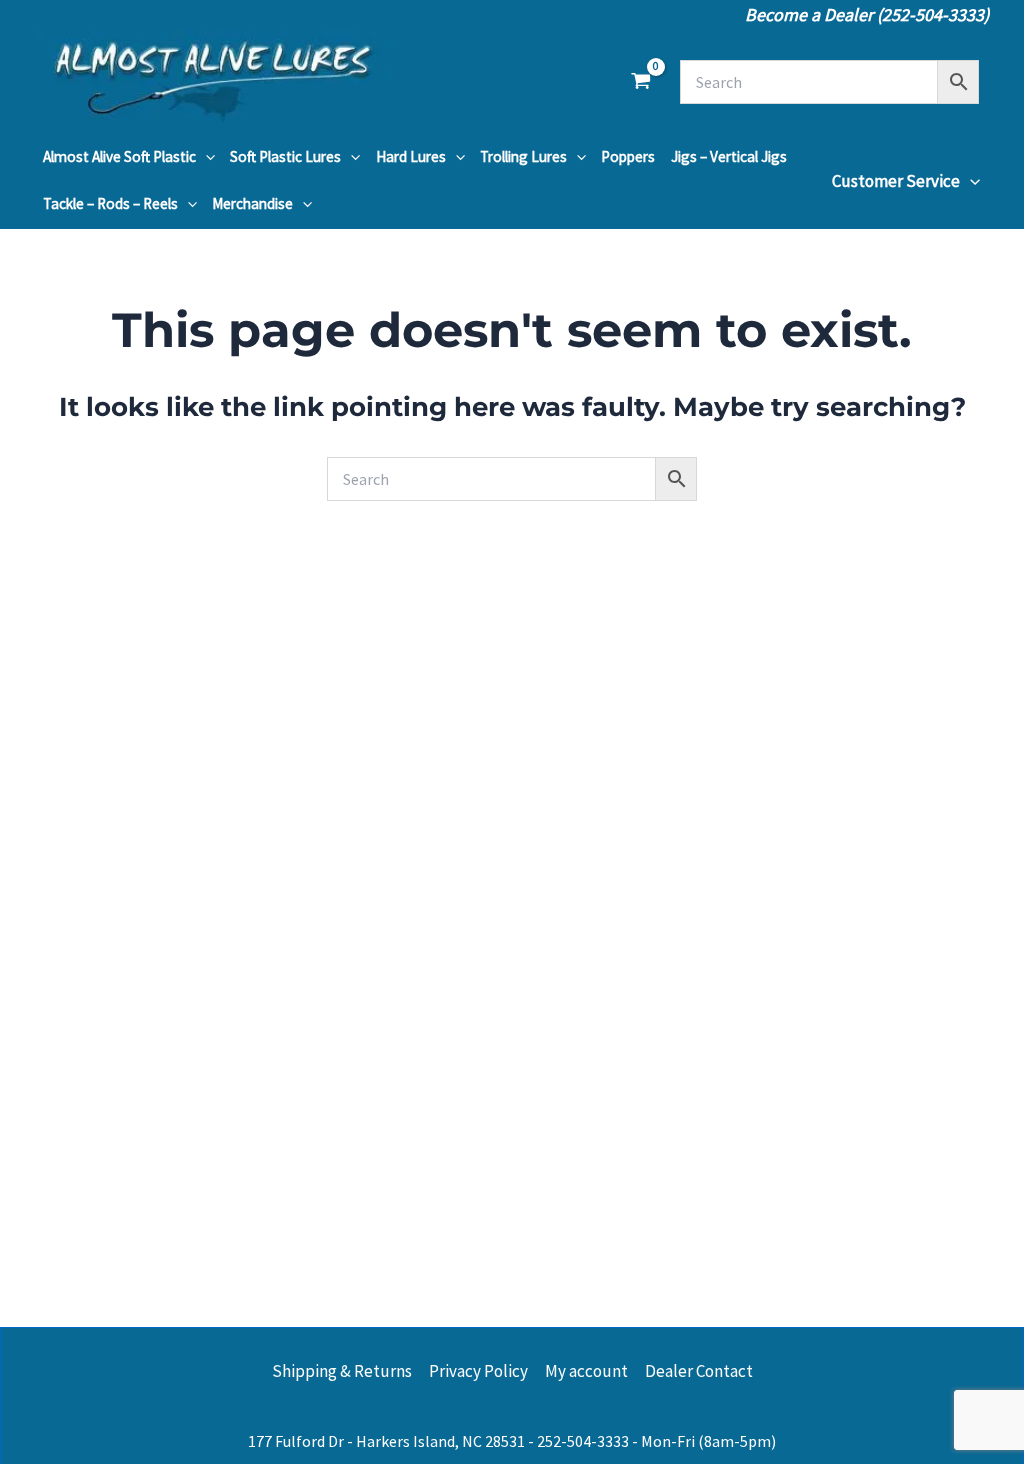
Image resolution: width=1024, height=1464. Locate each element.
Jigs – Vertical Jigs (729, 156)
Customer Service (896, 181)
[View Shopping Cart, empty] (641, 82)
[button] (205, 157)
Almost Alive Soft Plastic (119, 156)
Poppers (628, 156)
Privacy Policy (478, 1371)
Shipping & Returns (342, 1371)
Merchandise (252, 203)
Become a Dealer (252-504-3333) (867, 14)
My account (586, 1371)
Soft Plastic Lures (285, 156)
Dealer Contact (699, 1371)
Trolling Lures (523, 156)
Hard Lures (411, 156)
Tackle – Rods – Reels (110, 203)
